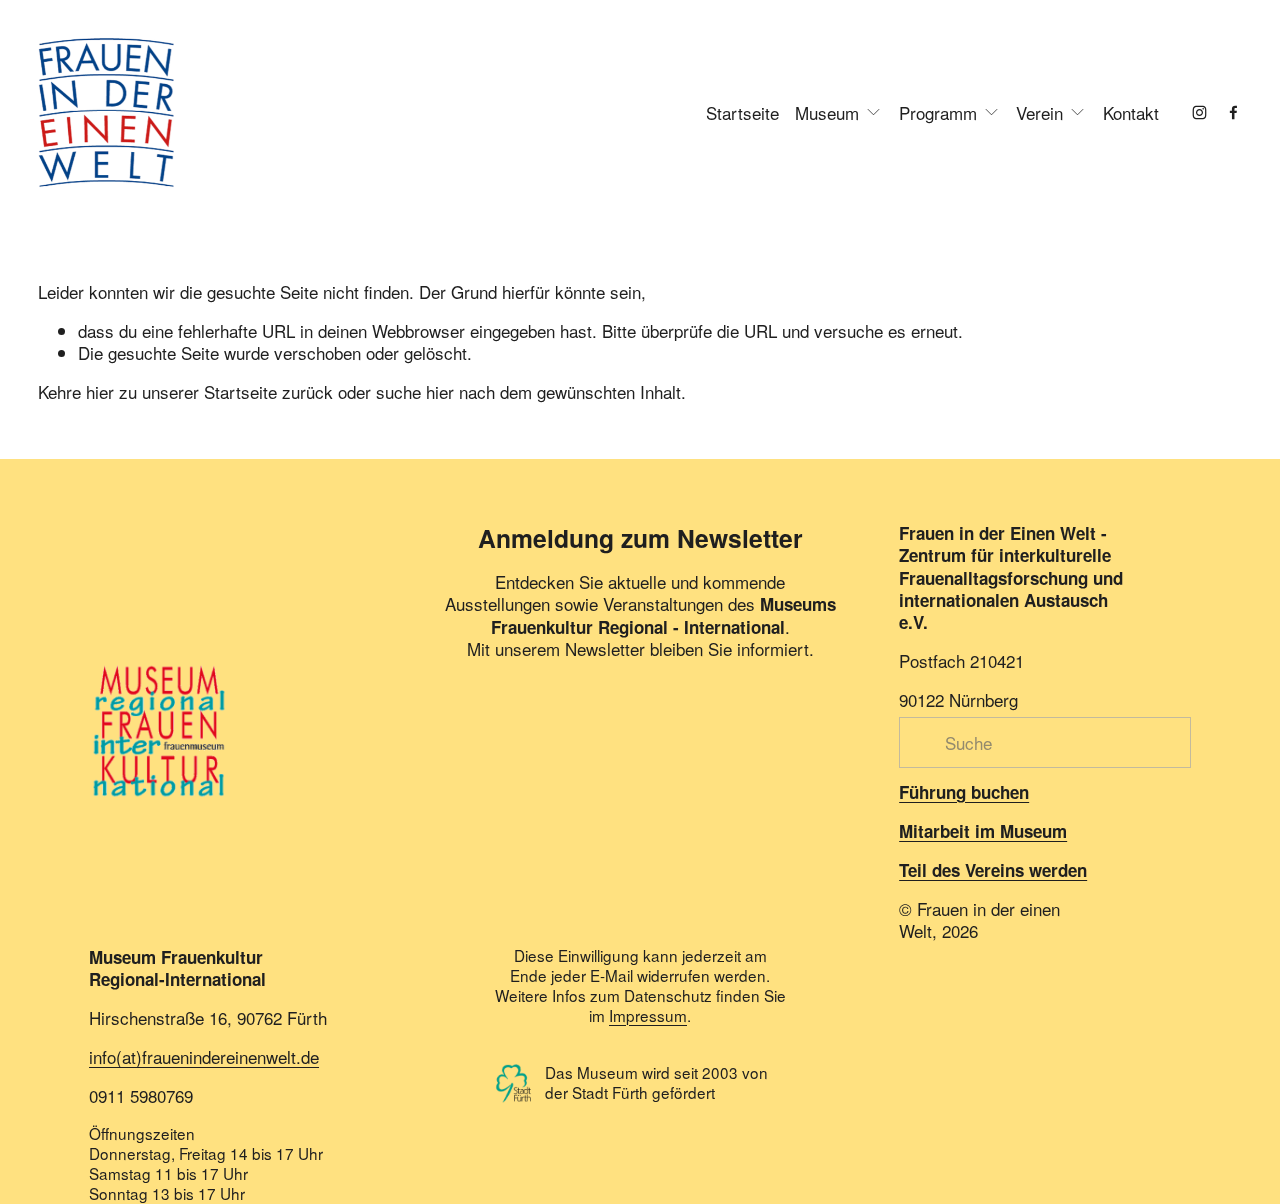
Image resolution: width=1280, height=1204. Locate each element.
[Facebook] (1233, 112)
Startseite (742, 112)
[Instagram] (1199, 112)
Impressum (648, 1016)
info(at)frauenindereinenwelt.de (204, 1057)
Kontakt (1131, 112)
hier (100, 391)
